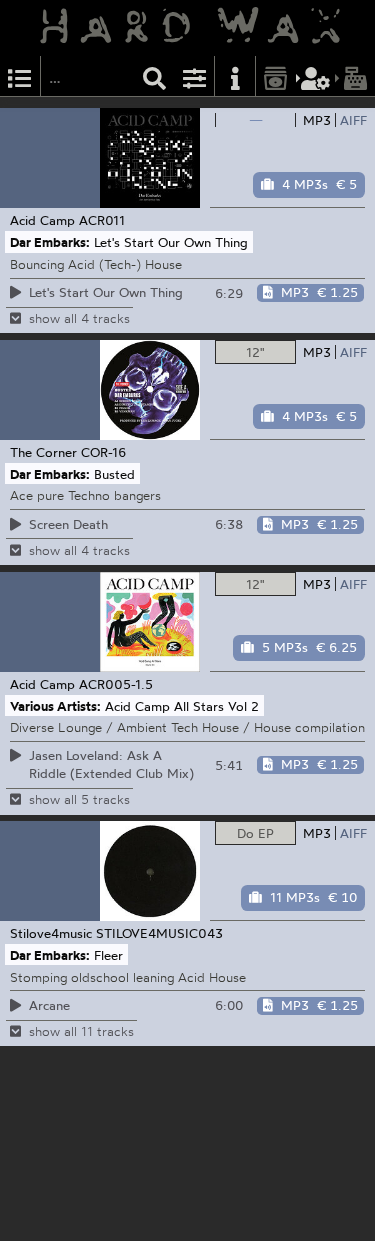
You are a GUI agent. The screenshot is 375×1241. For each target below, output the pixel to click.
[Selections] (20, 76)
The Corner (43, 452)
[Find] (155, 76)
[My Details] (316, 76)
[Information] (235, 76)
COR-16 (104, 452)
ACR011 (102, 220)
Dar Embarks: (50, 242)
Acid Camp (42, 220)
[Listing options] (195, 76)
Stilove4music (51, 933)
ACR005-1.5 (116, 684)
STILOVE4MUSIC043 (159, 933)
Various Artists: (55, 705)
